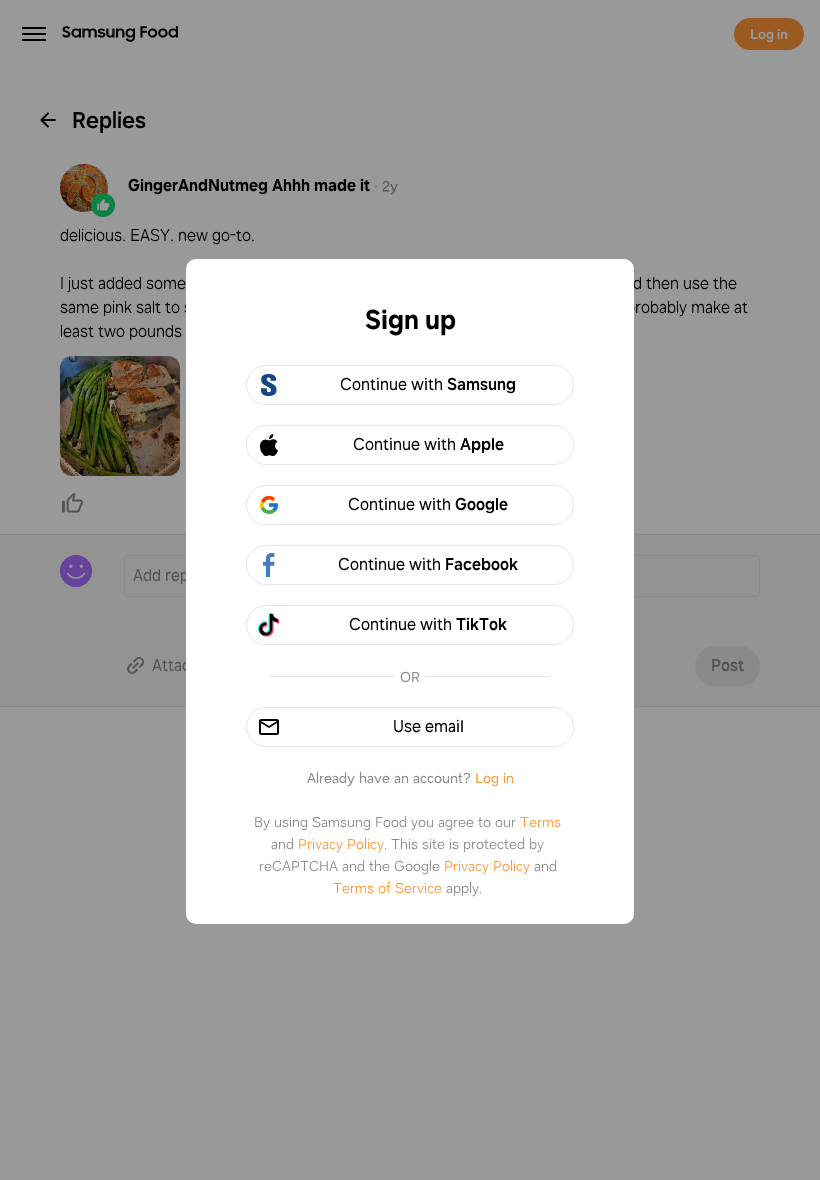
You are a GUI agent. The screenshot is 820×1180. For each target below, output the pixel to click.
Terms (540, 822)
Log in (494, 778)
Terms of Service (387, 888)
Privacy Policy (341, 844)
